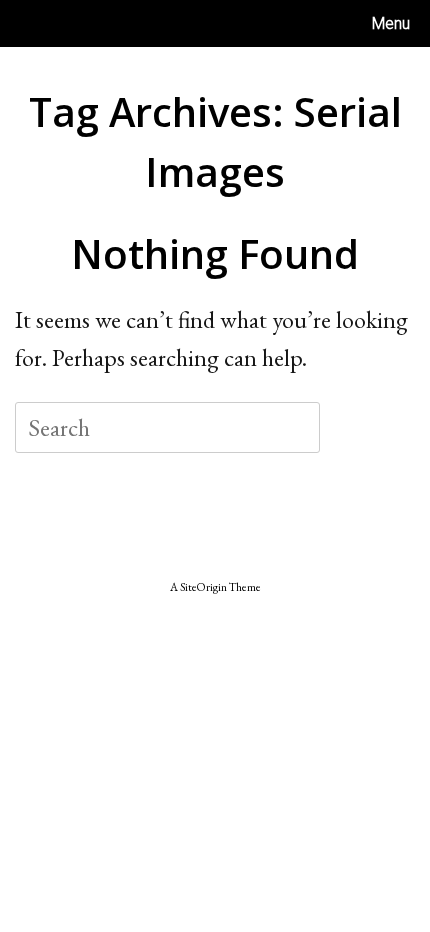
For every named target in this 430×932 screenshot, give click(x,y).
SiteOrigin (203, 586)
